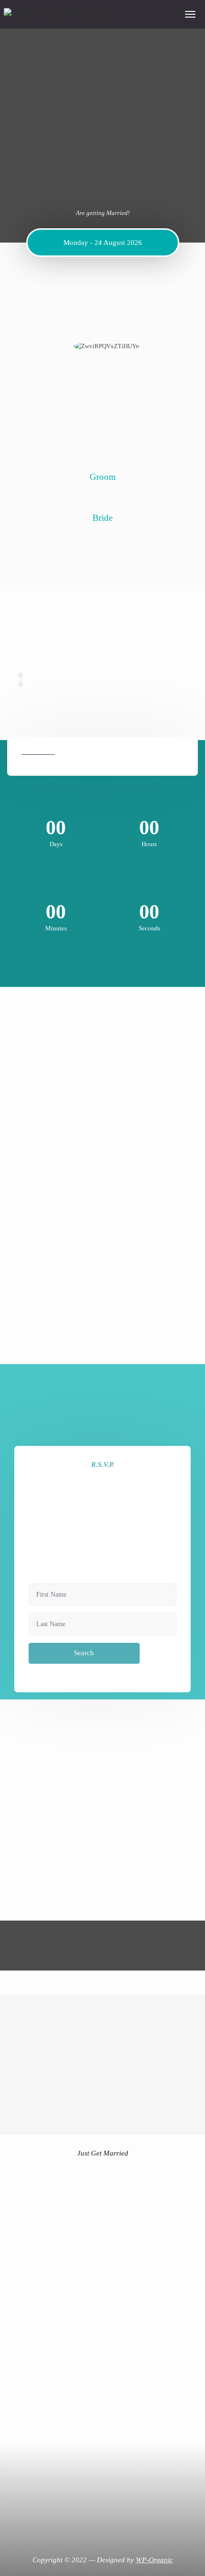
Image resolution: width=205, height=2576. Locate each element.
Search (84, 1653)
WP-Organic (154, 2560)
